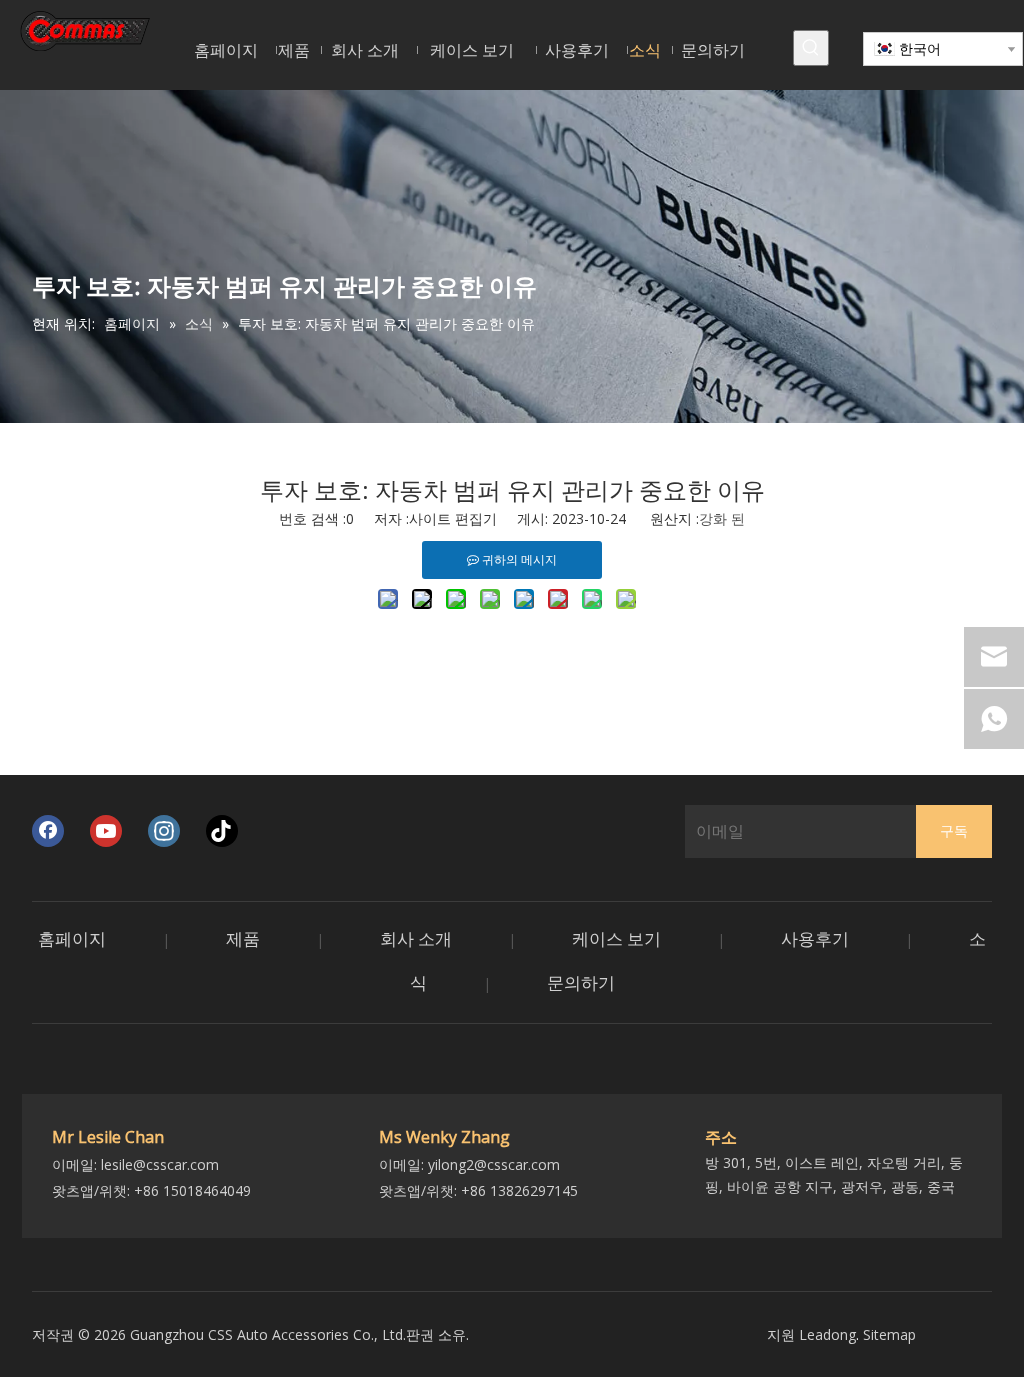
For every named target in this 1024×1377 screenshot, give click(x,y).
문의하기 (581, 982)
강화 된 (722, 518)
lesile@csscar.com (160, 1164)
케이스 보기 (616, 938)
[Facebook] (48, 831)
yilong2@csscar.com (494, 1164)
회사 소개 (416, 938)
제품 (243, 938)
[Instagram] (164, 831)
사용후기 (815, 938)
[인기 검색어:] (811, 48)
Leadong (827, 1334)
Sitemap (889, 1334)
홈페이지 (72, 938)
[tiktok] (222, 831)
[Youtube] (106, 831)
